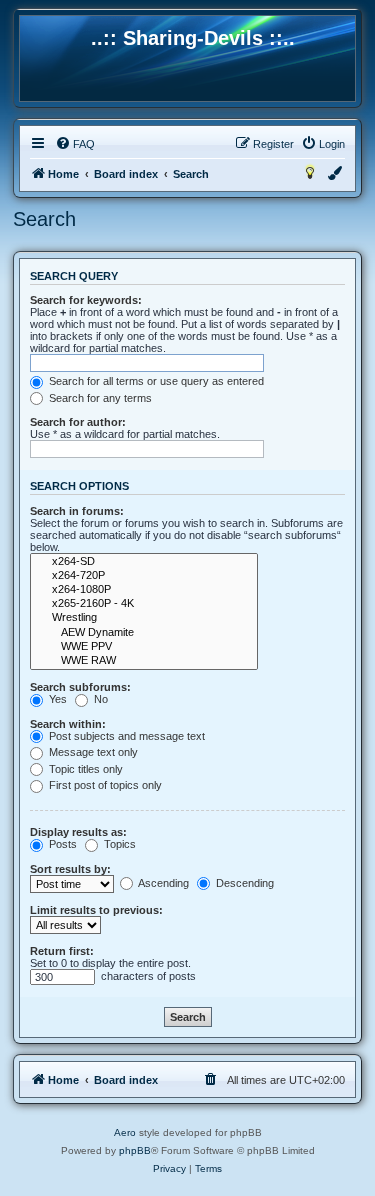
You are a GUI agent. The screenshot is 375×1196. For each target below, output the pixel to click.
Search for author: (78, 422)
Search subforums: (80, 687)
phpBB (135, 1150)
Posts (61, 844)
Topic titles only (84, 769)
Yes (56, 699)
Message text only (92, 752)
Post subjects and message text (125, 736)
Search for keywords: (86, 300)
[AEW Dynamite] (144, 633)
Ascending (162, 883)
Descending (243, 883)
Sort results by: (70, 869)
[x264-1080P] (144, 590)
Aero (125, 1132)
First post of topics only (104, 785)
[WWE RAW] (144, 661)
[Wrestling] (144, 618)
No (99, 699)
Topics (118, 844)
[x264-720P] (144, 576)
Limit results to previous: (96, 910)
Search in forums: (77, 511)
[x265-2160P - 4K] (144, 604)
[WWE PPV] (144, 647)
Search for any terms (99, 398)
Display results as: (78, 832)
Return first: (62, 951)
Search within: (68, 724)
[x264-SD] (144, 562)
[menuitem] (75, 144)
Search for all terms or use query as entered (155, 381)
